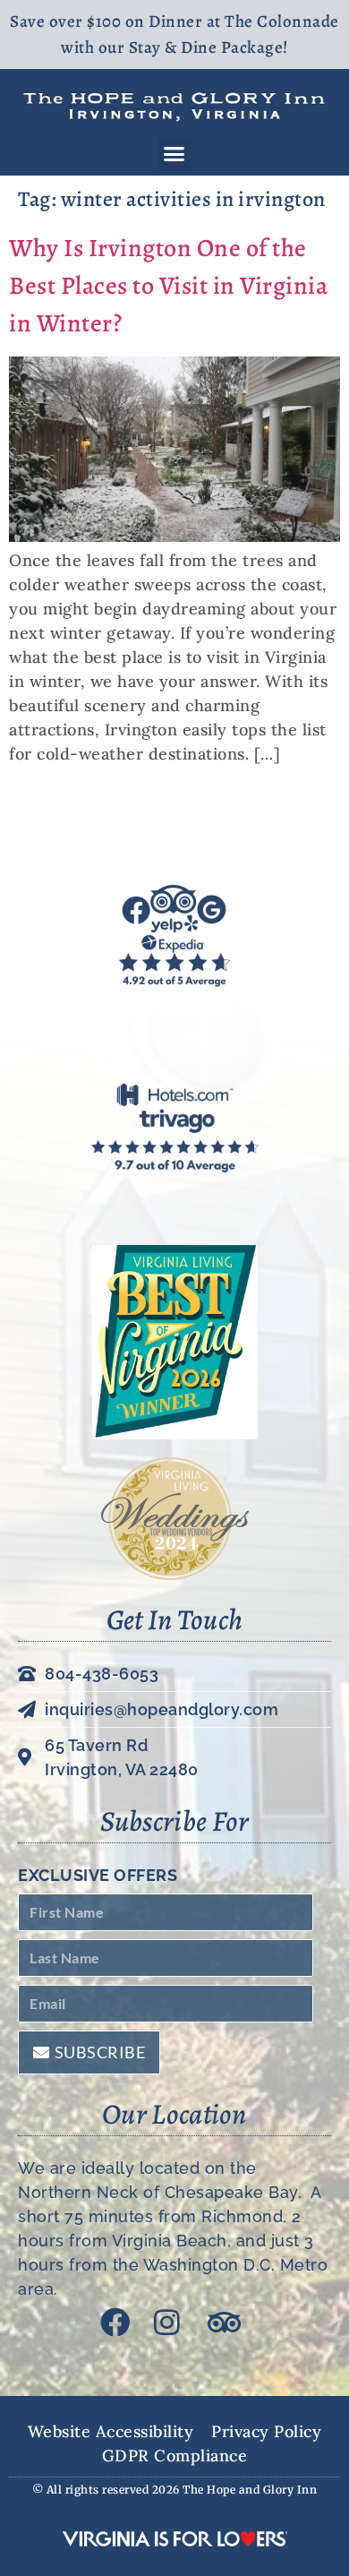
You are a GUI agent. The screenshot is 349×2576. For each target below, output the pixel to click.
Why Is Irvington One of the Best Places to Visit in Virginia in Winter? (168, 286)
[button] (174, 154)
